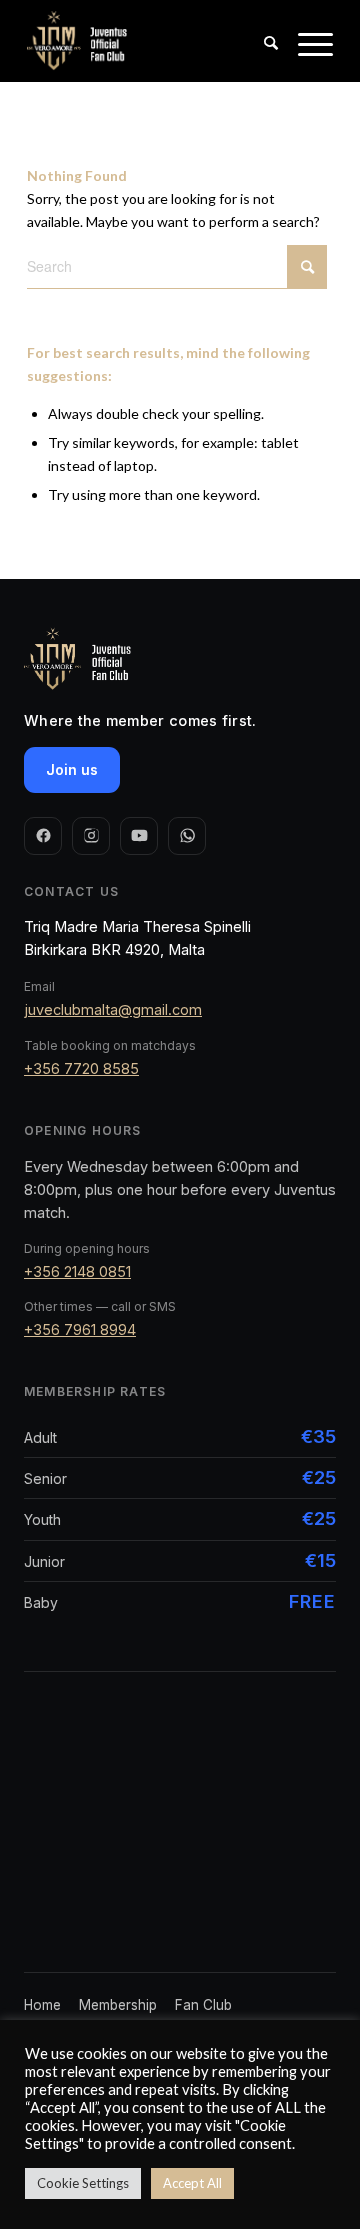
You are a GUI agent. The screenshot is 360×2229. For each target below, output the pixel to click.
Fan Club (203, 2005)
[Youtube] (139, 836)
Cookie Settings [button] (83, 2183)
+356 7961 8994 (80, 1329)
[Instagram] (91, 836)
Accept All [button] (192, 2183)
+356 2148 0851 (77, 1271)
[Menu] (305, 61)
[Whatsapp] (187, 836)
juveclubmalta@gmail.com (113, 1009)
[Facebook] (43, 836)
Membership (118, 2005)
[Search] (261, 61)
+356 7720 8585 (81, 1068)
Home (42, 2005)
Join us (72, 769)
